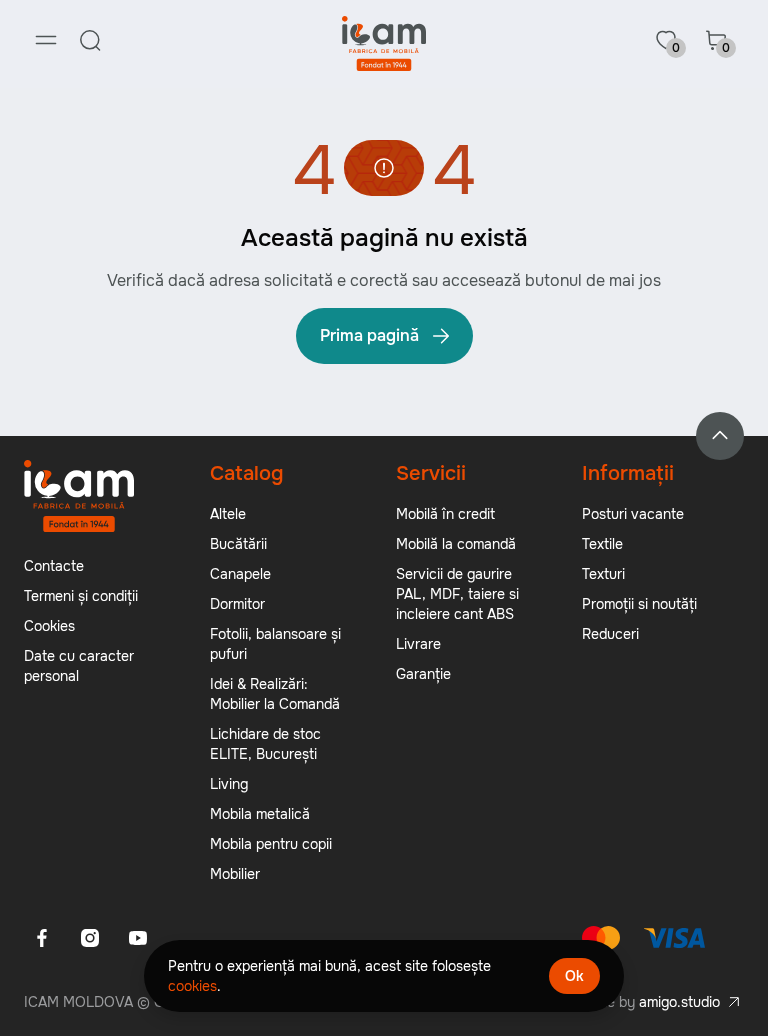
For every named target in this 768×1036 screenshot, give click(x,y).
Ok (574, 976)
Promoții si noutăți (639, 604)
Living (229, 784)
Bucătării (238, 544)
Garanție (423, 674)
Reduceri (610, 634)
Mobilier (235, 874)
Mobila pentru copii (271, 844)
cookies (192, 986)
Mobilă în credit (445, 514)
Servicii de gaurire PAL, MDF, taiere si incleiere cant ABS (457, 594)
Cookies (49, 626)
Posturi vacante (633, 514)
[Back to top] (720, 436)
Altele (228, 514)
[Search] (90, 40)
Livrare (418, 644)
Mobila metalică (260, 814)
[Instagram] (90, 938)
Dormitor (237, 604)
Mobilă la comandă (456, 544)
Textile (602, 544)
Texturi (603, 574)
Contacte (54, 566)
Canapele (240, 574)
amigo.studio (679, 1002)
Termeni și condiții (81, 596)
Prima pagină (369, 335)
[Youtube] (138, 938)
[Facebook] (42, 938)
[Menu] (46, 40)
